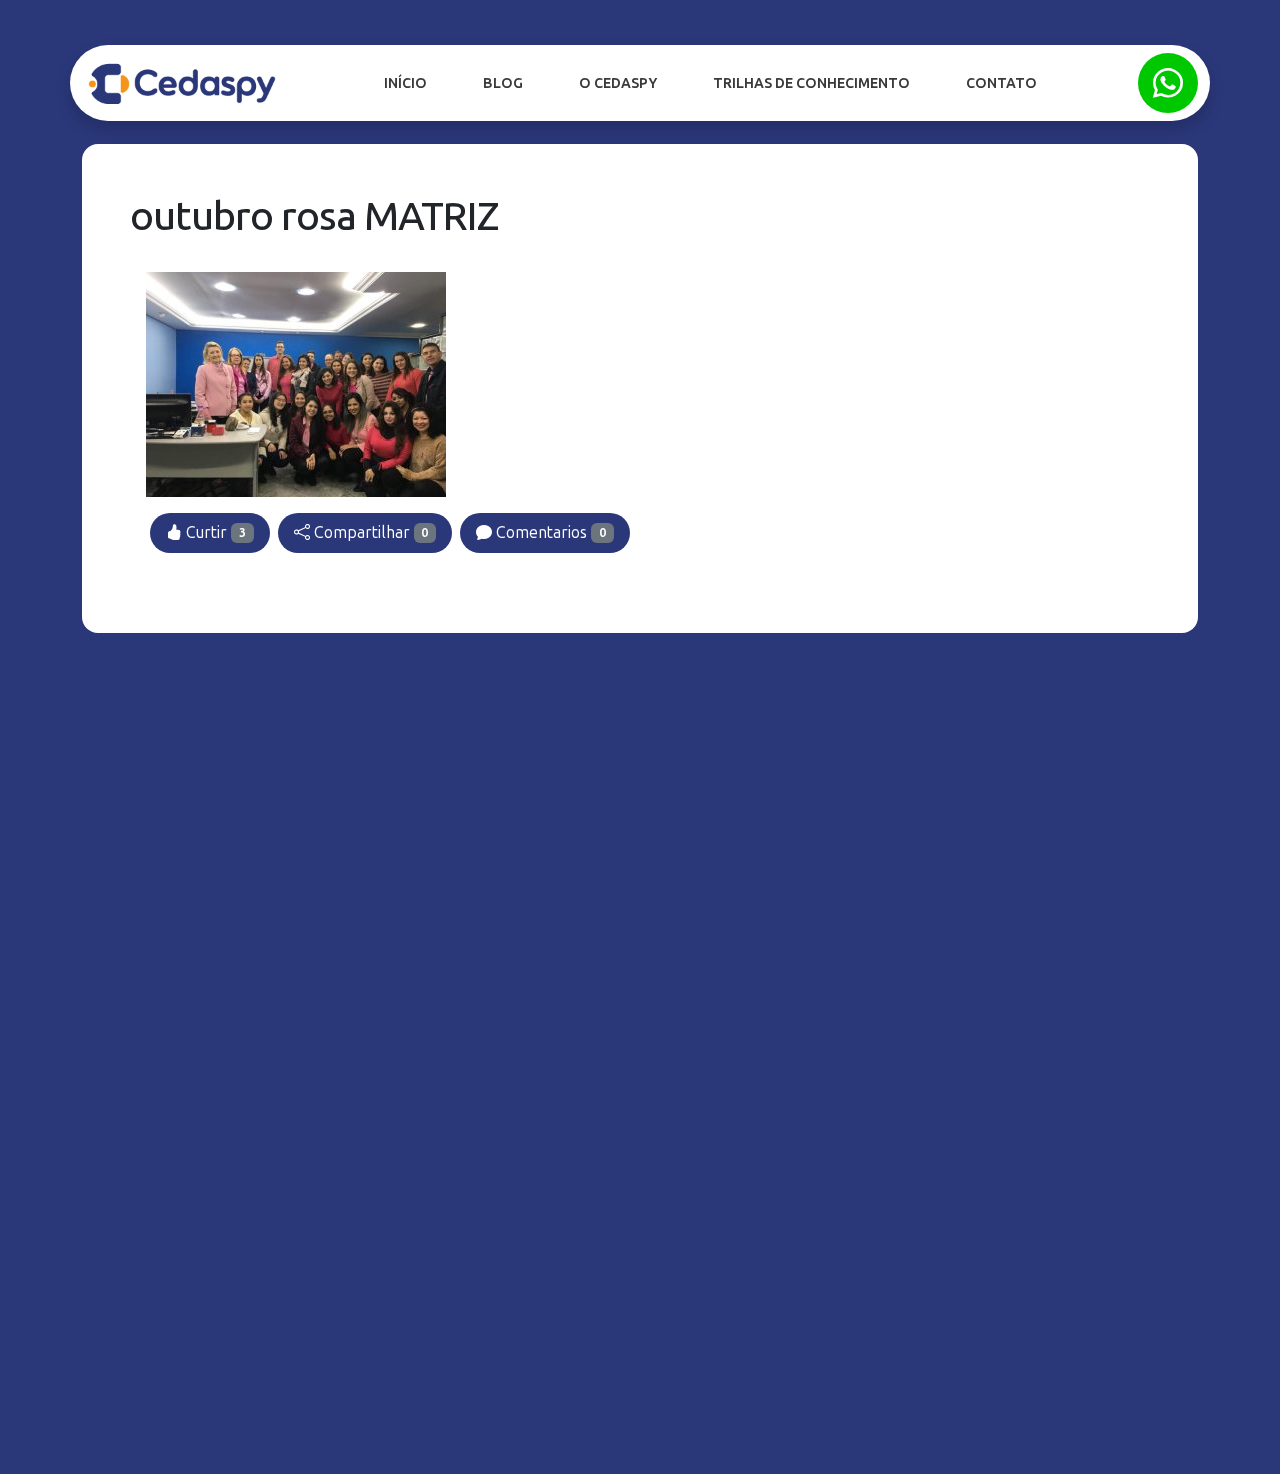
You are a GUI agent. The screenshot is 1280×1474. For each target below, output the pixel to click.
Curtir (214, 532)
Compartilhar (369, 532)
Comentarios (549, 532)
